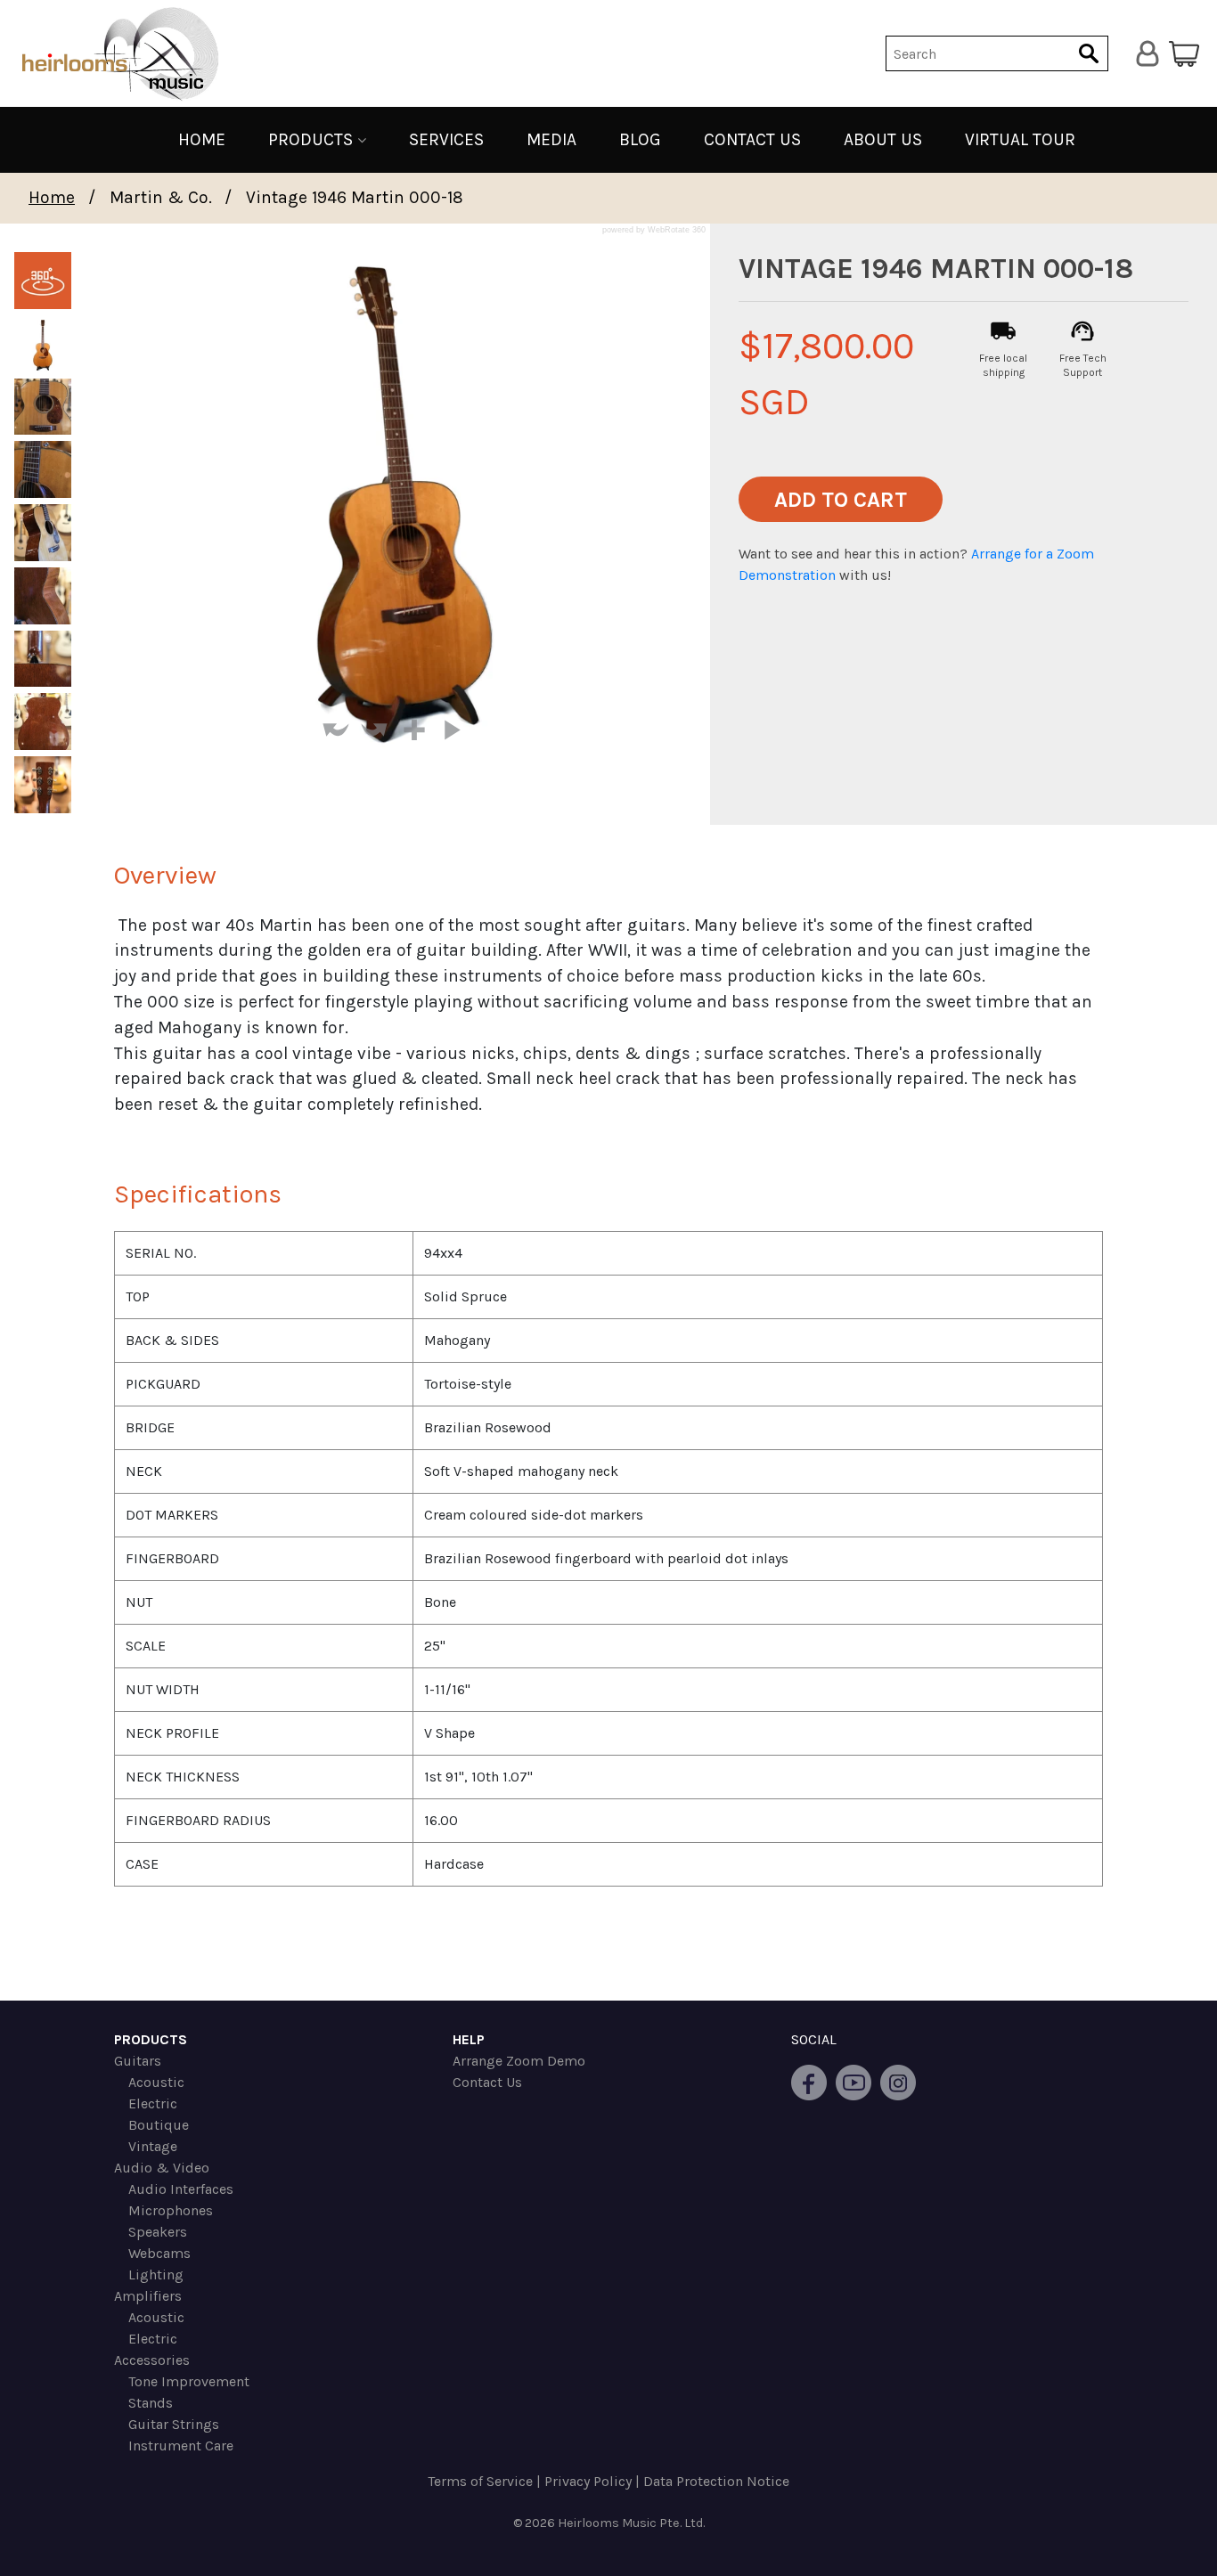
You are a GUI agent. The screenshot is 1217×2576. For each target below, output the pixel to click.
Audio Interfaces (181, 2189)
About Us (883, 139)
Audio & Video (162, 2168)
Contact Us (752, 139)
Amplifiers (148, 2296)
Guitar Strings (174, 2424)
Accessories (152, 2360)
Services (446, 139)
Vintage (153, 2146)
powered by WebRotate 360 (654, 230)
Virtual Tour (1020, 139)
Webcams (159, 2253)
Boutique (159, 2125)
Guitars (138, 2061)
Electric (153, 2103)
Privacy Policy (588, 2481)
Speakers (158, 2232)
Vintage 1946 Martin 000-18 (355, 197)
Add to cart (841, 500)
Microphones (171, 2210)
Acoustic (156, 2082)
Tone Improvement (189, 2381)
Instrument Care (181, 2446)
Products (310, 140)
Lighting (156, 2274)
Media (551, 139)
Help (469, 2039)
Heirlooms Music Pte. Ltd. (631, 2523)
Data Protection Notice (716, 2481)
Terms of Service (480, 2481)
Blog (640, 139)
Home (202, 139)
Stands (151, 2403)
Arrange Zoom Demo (519, 2061)
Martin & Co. (161, 197)
